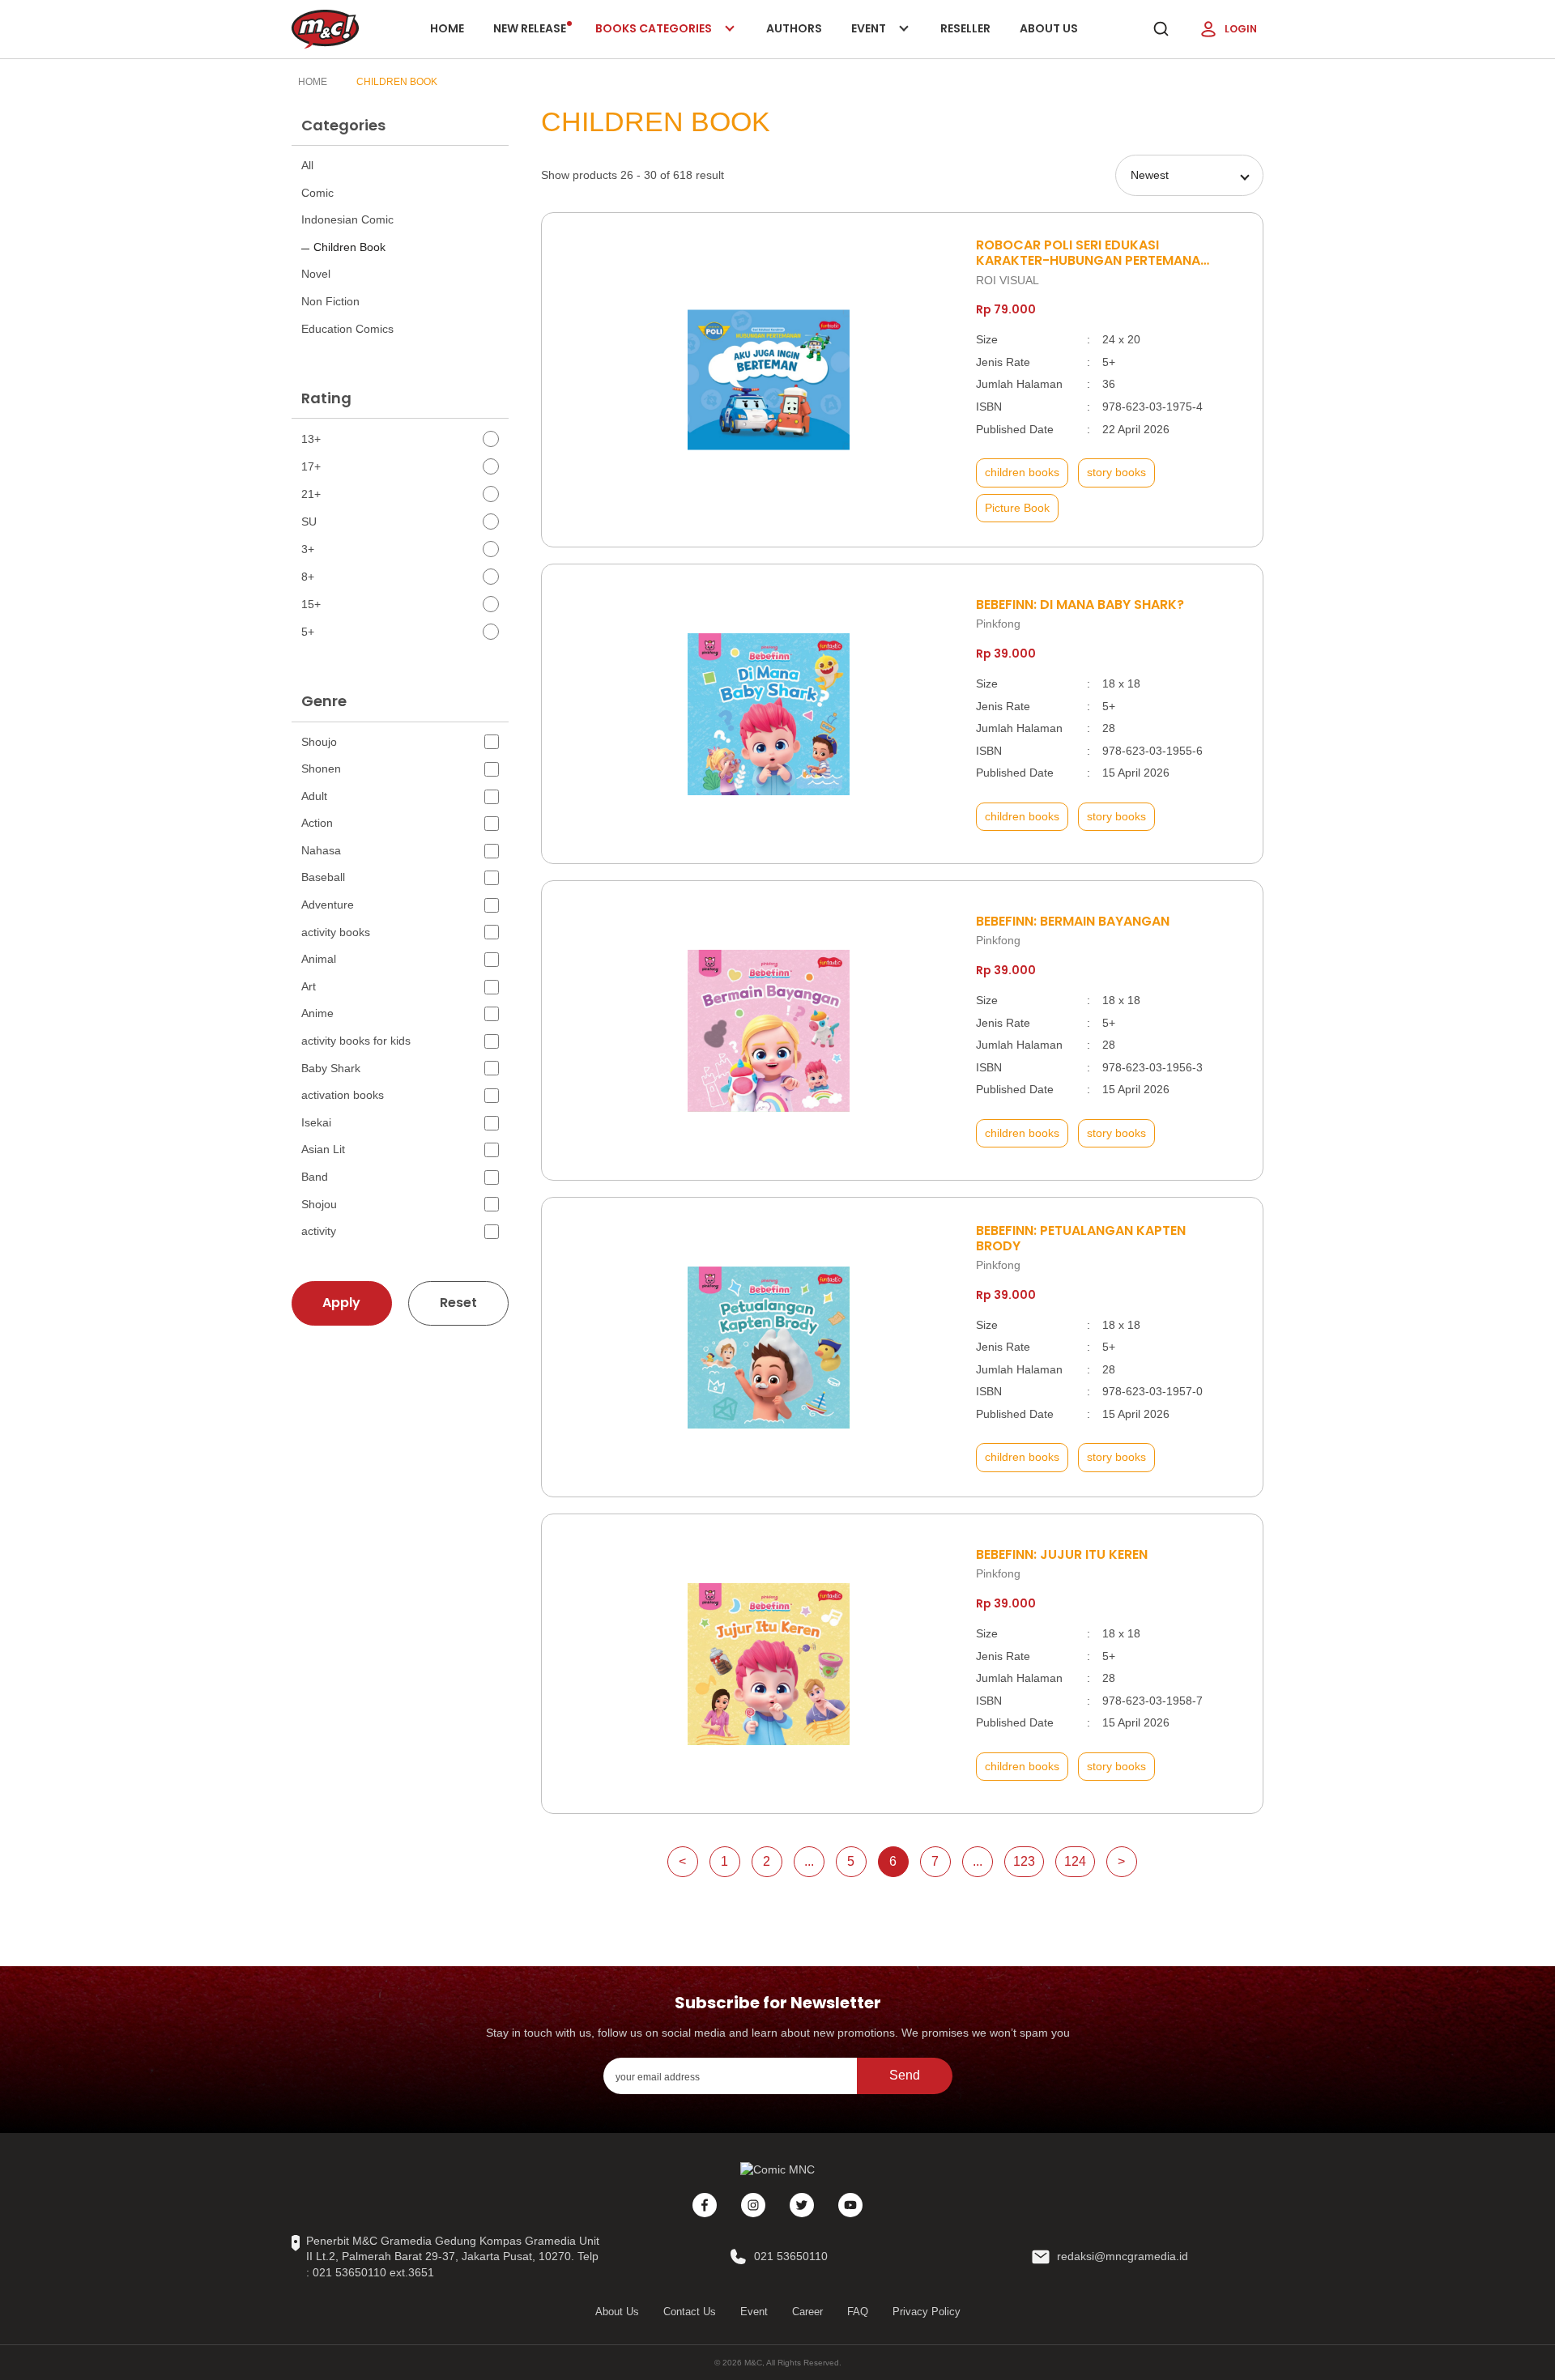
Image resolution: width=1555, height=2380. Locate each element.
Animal (319, 959)
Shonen (321, 768)
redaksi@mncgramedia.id (1123, 2256)
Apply (341, 1303)
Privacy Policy (927, 2312)
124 (1075, 1861)
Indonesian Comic (347, 219)
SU (309, 522)
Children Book (397, 82)
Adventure (328, 905)
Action (317, 823)
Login (1241, 29)
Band (315, 1177)
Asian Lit (323, 1149)
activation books (343, 1095)
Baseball (323, 877)
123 (1024, 1861)
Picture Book (1017, 508)
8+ (308, 577)
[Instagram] (753, 2205)
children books (1022, 472)
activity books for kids (356, 1041)
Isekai (316, 1122)
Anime (317, 1013)
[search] (1161, 29)
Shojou (319, 1204)
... (809, 1861)
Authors (794, 28)
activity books (336, 932)
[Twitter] (802, 2205)
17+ (311, 466)
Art (309, 986)
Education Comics (347, 329)
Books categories (655, 39)
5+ (308, 632)
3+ (308, 549)
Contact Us (690, 2312)
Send (905, 2075)
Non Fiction (330, 301)
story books (1116, 472)
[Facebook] (705, 2205)
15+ (311, 604)
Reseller (965, 28)
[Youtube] (850, 2205)
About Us (1049, 28)
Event (885, 39)
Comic (317, 193)
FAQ (858, 2312)
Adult (314, 796)
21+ (311, 494)
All (307, 165)
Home (447, 28)
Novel (316, 274)
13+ (311, 439)
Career (807, 2312)
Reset (458, 1303)
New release (530, 28)
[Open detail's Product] (769, 380)
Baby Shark (331, 1068)
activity (319, 1231)
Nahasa (321, 850)
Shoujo (319, 742)
